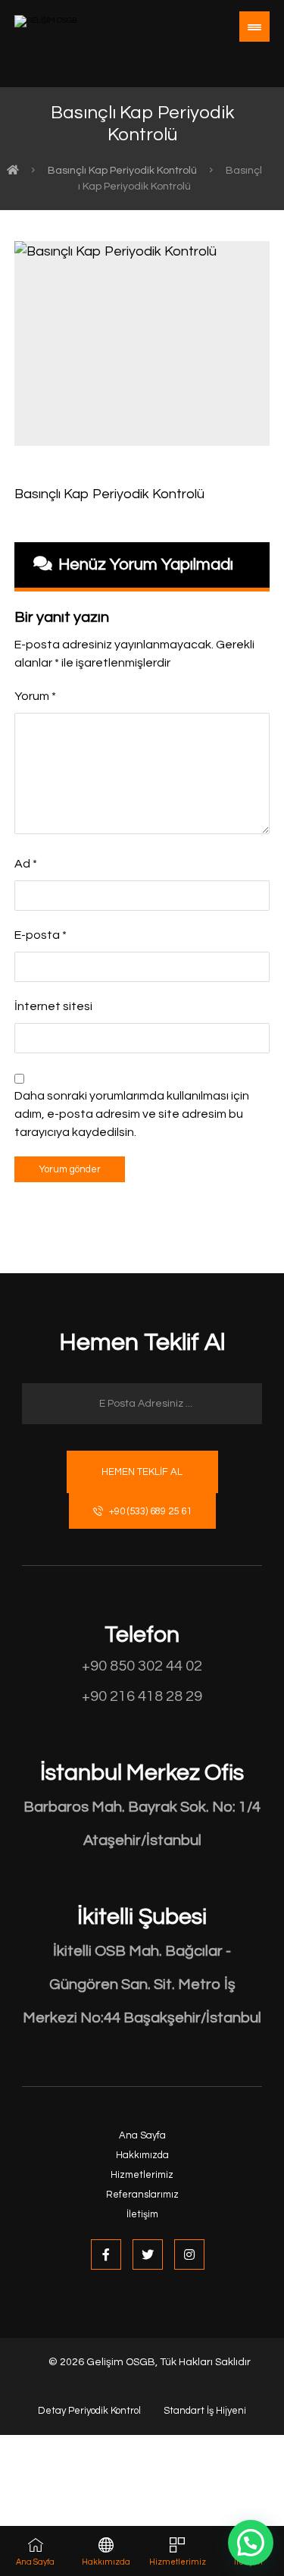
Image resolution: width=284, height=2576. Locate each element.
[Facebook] (106, 2254)
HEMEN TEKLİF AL (142, 1472)
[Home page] (13, 171)
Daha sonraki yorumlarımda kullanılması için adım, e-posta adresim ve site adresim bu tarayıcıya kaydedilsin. (132, 1114)
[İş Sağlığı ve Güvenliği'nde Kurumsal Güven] (71, 37)
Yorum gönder (70, 1169)
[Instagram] (189, 2254)
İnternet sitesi (53, 1006)
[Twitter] (148, 2254)
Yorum (35, 696)
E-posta (41, 935)
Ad (26, 864)
